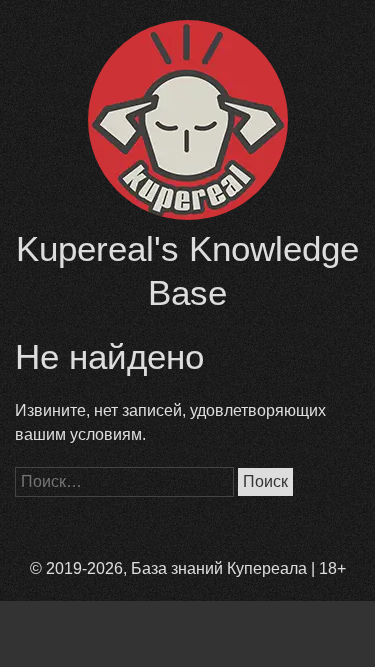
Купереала (267, 568)
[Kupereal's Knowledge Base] (188, 214)
